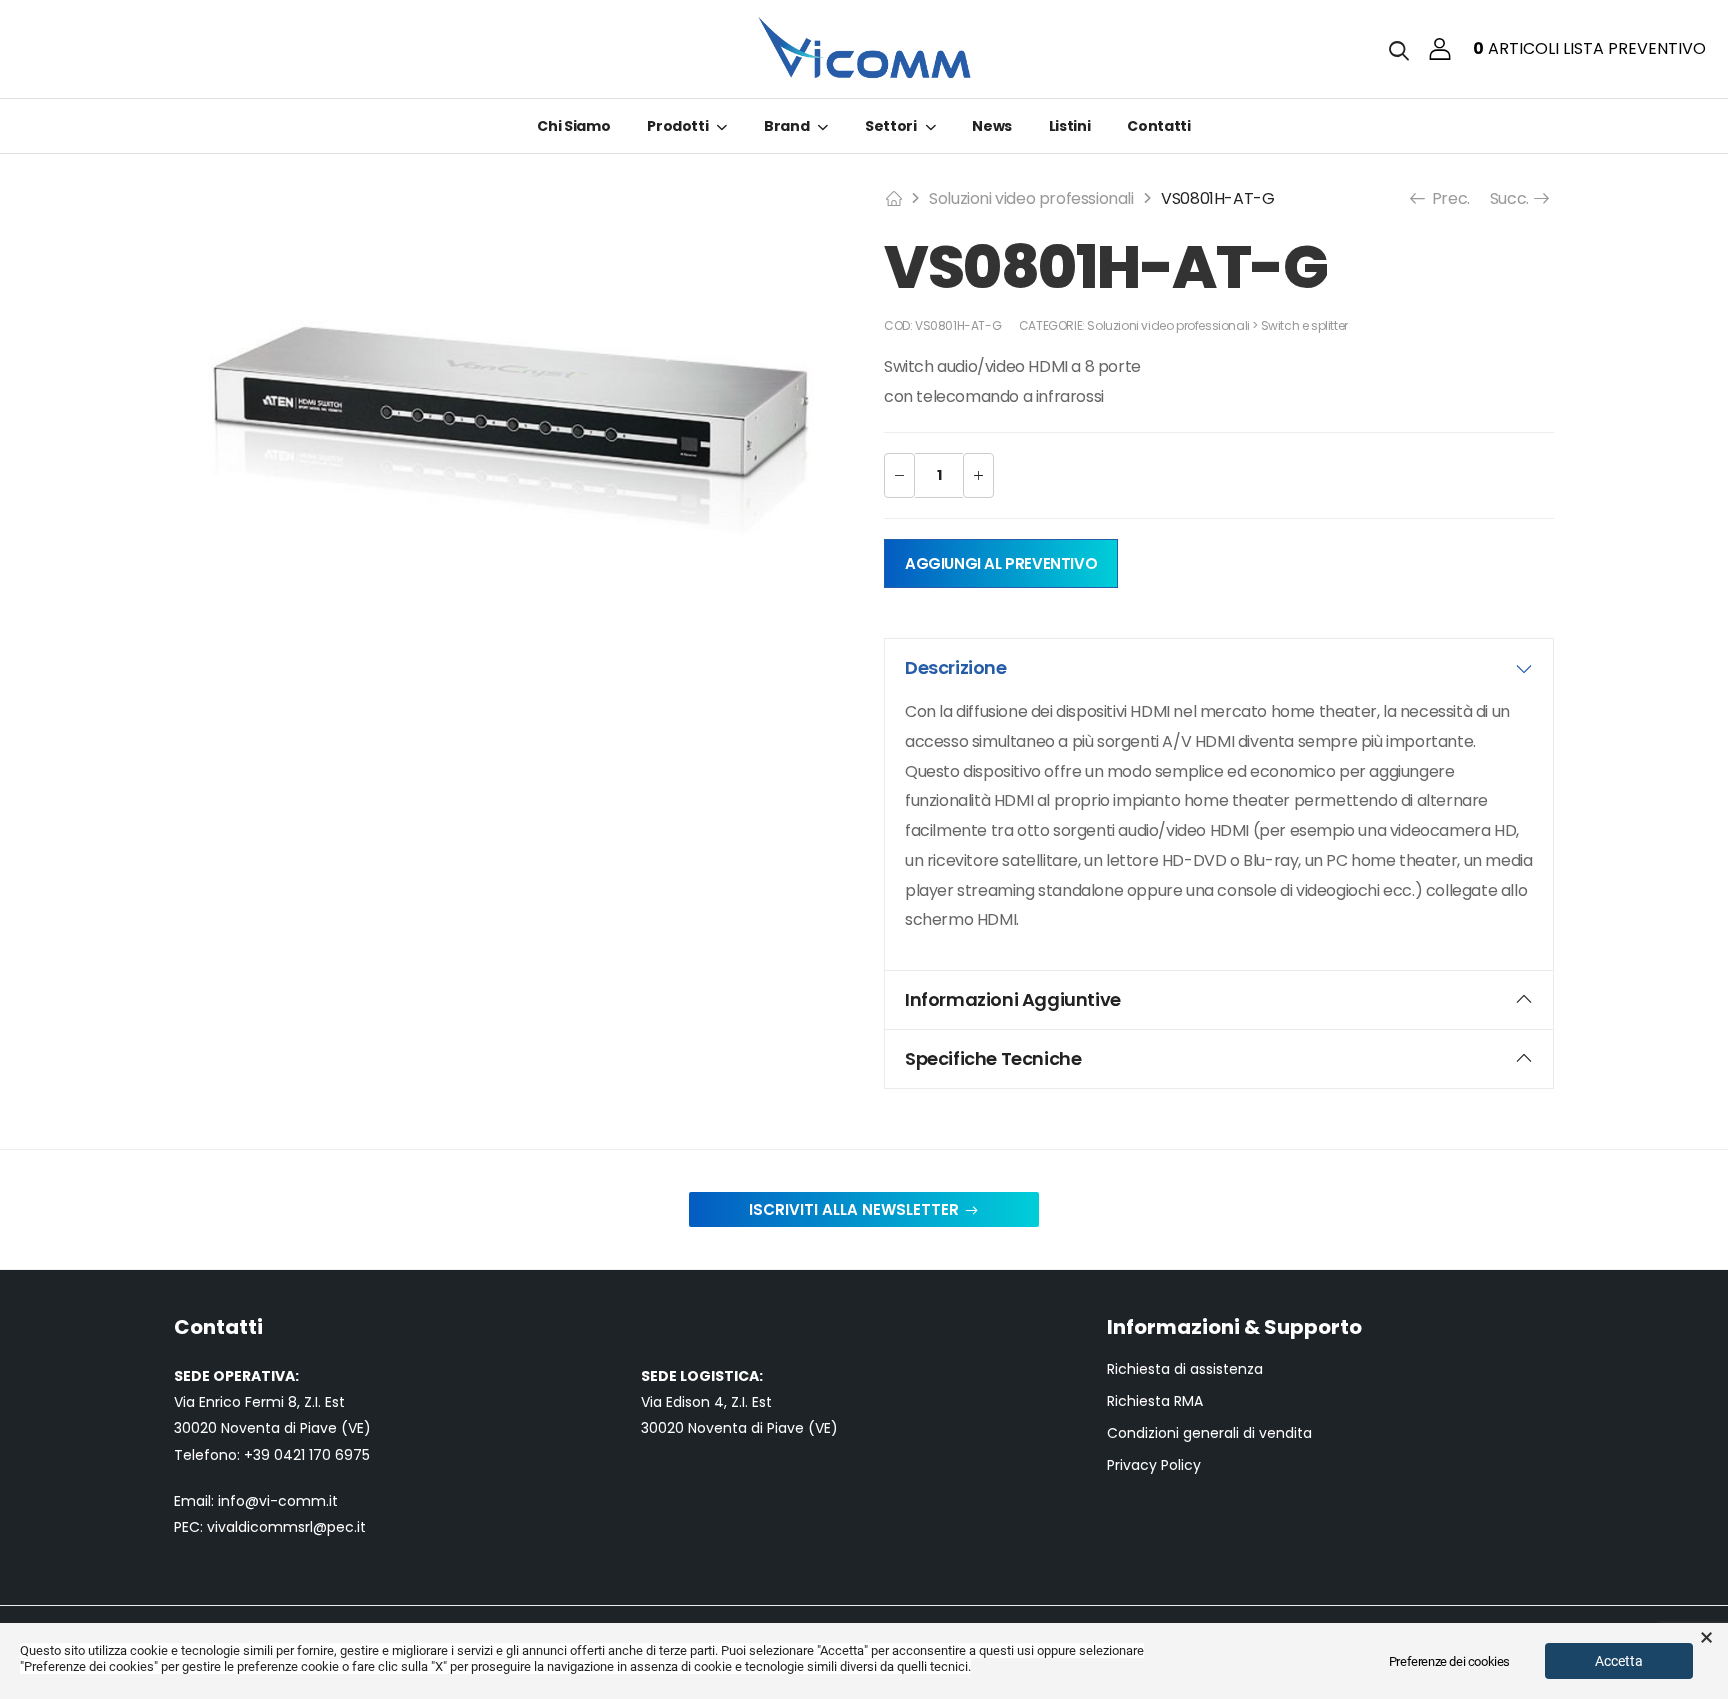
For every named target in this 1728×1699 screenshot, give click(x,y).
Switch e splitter (1304, 325)
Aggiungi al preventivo (1001, 563)
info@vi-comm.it (278, 1501)
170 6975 (339, 1455)
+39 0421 (276, 1455)
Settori (891, 126)
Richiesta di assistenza (1185, 1369)
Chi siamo (573, 126)
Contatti (1158, 126)
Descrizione (956, 667)
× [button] (1706, 1638)
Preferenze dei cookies (1449, 1661)
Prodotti (677, 126)
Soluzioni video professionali (1031, 198)
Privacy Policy (1154, 1465)
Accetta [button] (1619, 1661)
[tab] (1219, 668)
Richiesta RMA (1155, 1401)
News (992, 126)
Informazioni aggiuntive (1013, 999)
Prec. (1449, 198)
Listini (1070, 126)
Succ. (1511, 198)
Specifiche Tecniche (993, 1058)
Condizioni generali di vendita (1209, 1433)
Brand (786, 126)
